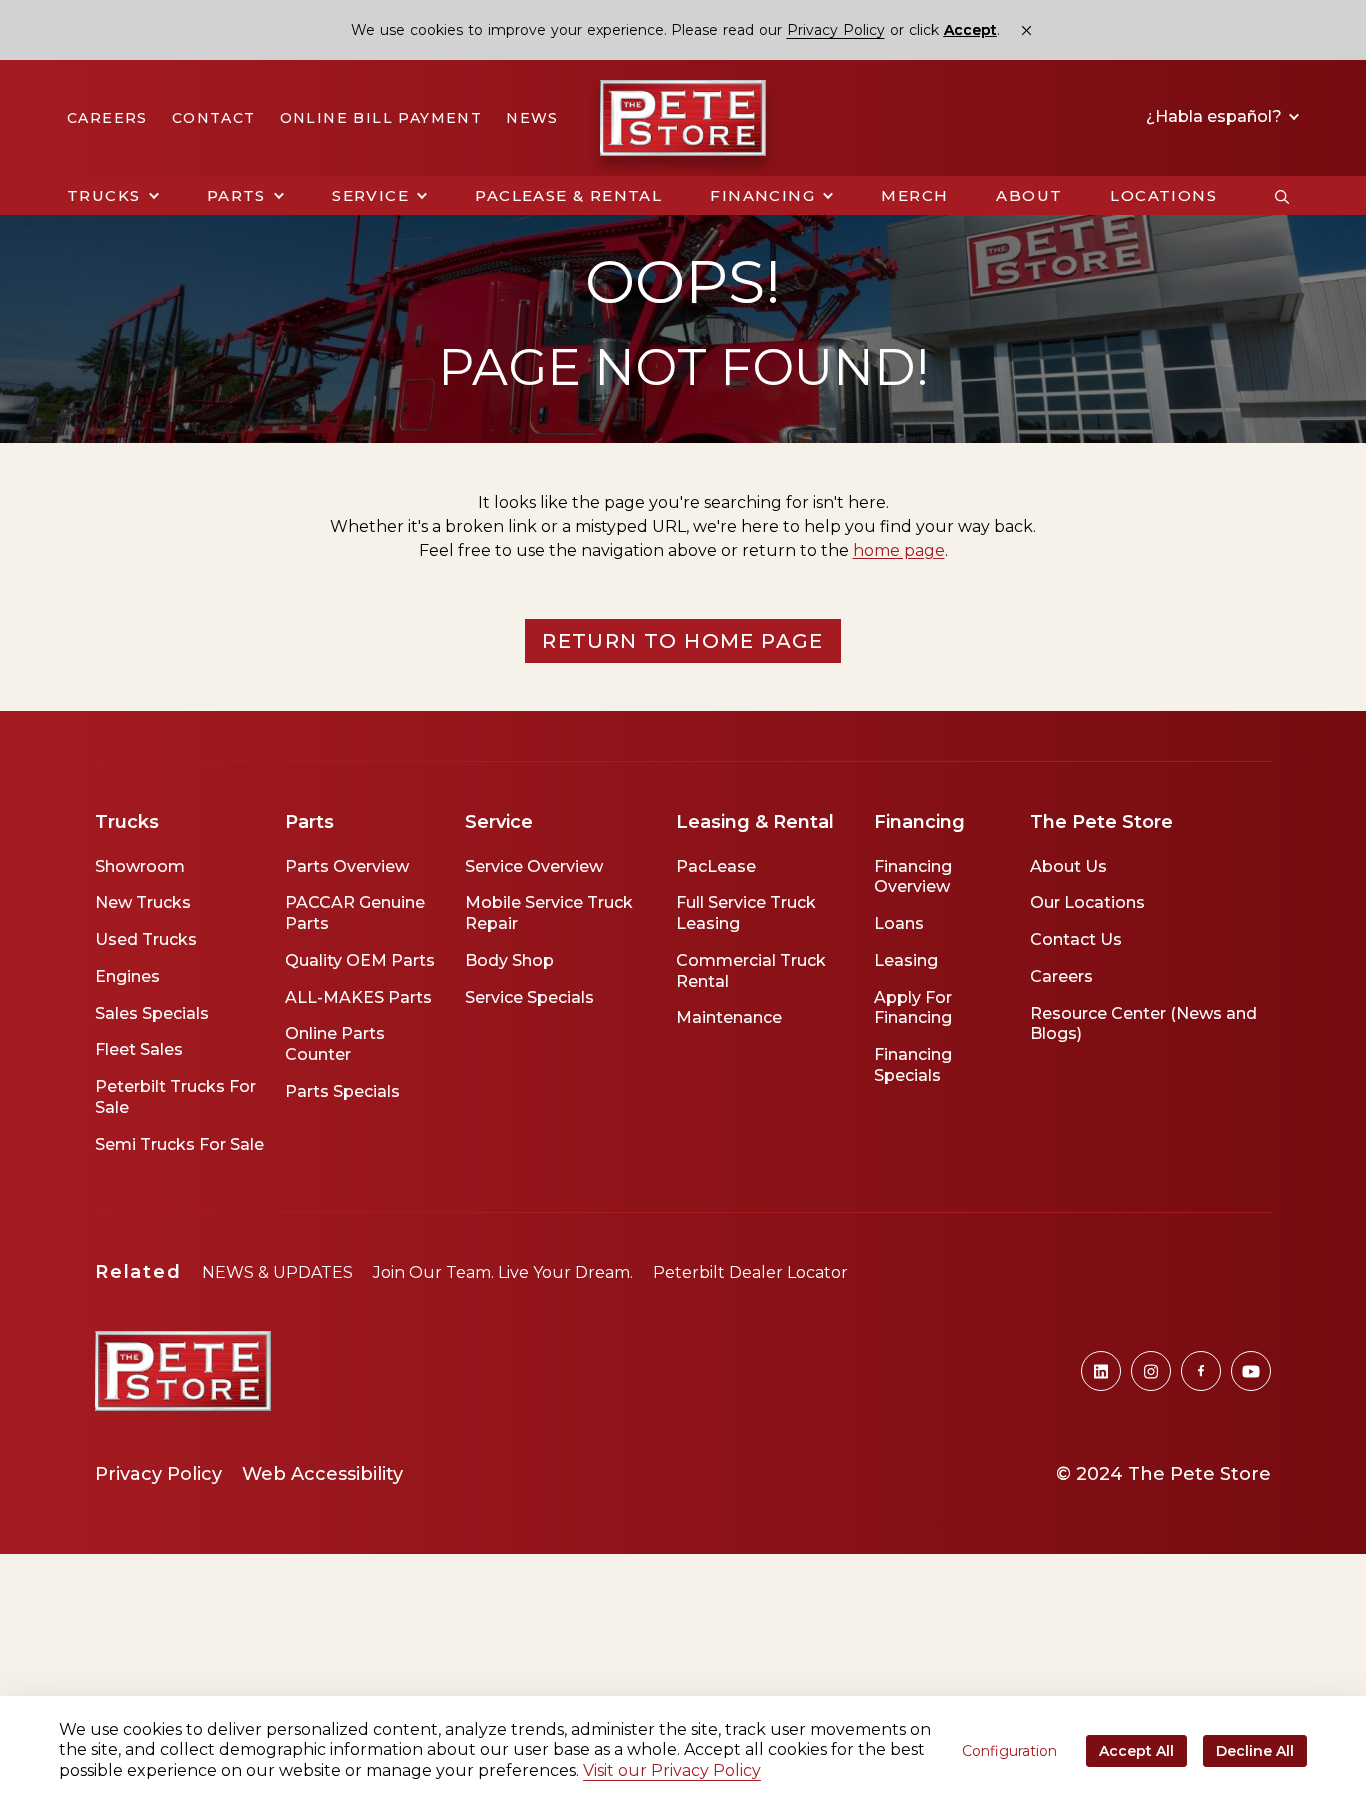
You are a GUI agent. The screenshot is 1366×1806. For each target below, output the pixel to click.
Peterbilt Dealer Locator (750, 1272)
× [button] (1026, 30)
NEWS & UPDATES (277, 1272)
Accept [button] (970, 30)
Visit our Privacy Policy (672, 1770)
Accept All (1136, 1751)
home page (899, 550)
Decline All (1255, 1751)
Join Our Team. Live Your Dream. (503, 1272)
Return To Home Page (683, 641)
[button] (113, 196)
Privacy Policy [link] (836, 30)
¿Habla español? (1216, 117)
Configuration (1009, 1751)
